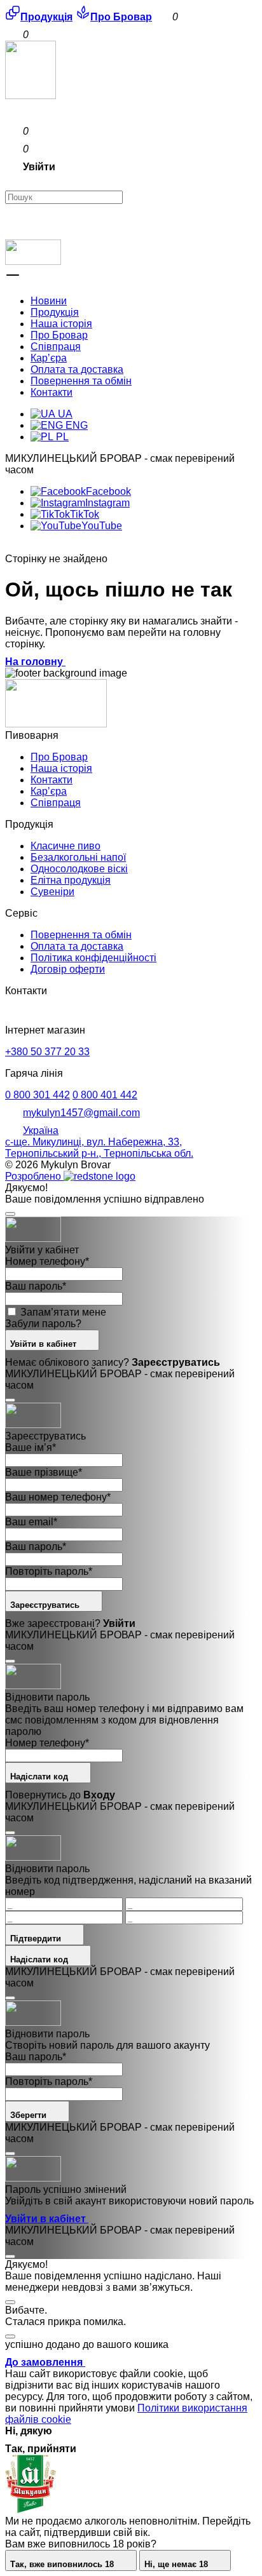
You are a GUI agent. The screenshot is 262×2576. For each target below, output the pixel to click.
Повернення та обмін (81, 381)
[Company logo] (31, 96)
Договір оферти (68, 969)
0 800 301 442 (38, 1095)
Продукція (55, 312)
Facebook (108, 491)
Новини (49, 301)
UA (64, 414)
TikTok (85, 514)
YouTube (102, 526)
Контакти (52, 392)
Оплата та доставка (77, 369)
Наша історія (61, 324)
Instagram (107, 503)
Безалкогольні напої (78, 857)
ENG (75, 425)
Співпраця (56, 347)
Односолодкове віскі (79, 869)
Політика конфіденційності (93, 958)
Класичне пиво (65, 846)
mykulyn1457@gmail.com (81, 1113)
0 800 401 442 (105, 1095)
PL (61, 437)
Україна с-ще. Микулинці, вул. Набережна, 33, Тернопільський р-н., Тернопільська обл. (99, 1142)
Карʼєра (49, 358)
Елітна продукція (71, 880)
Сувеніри (52, 892)
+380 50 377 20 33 (47, 1052)
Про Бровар (59, 335)
